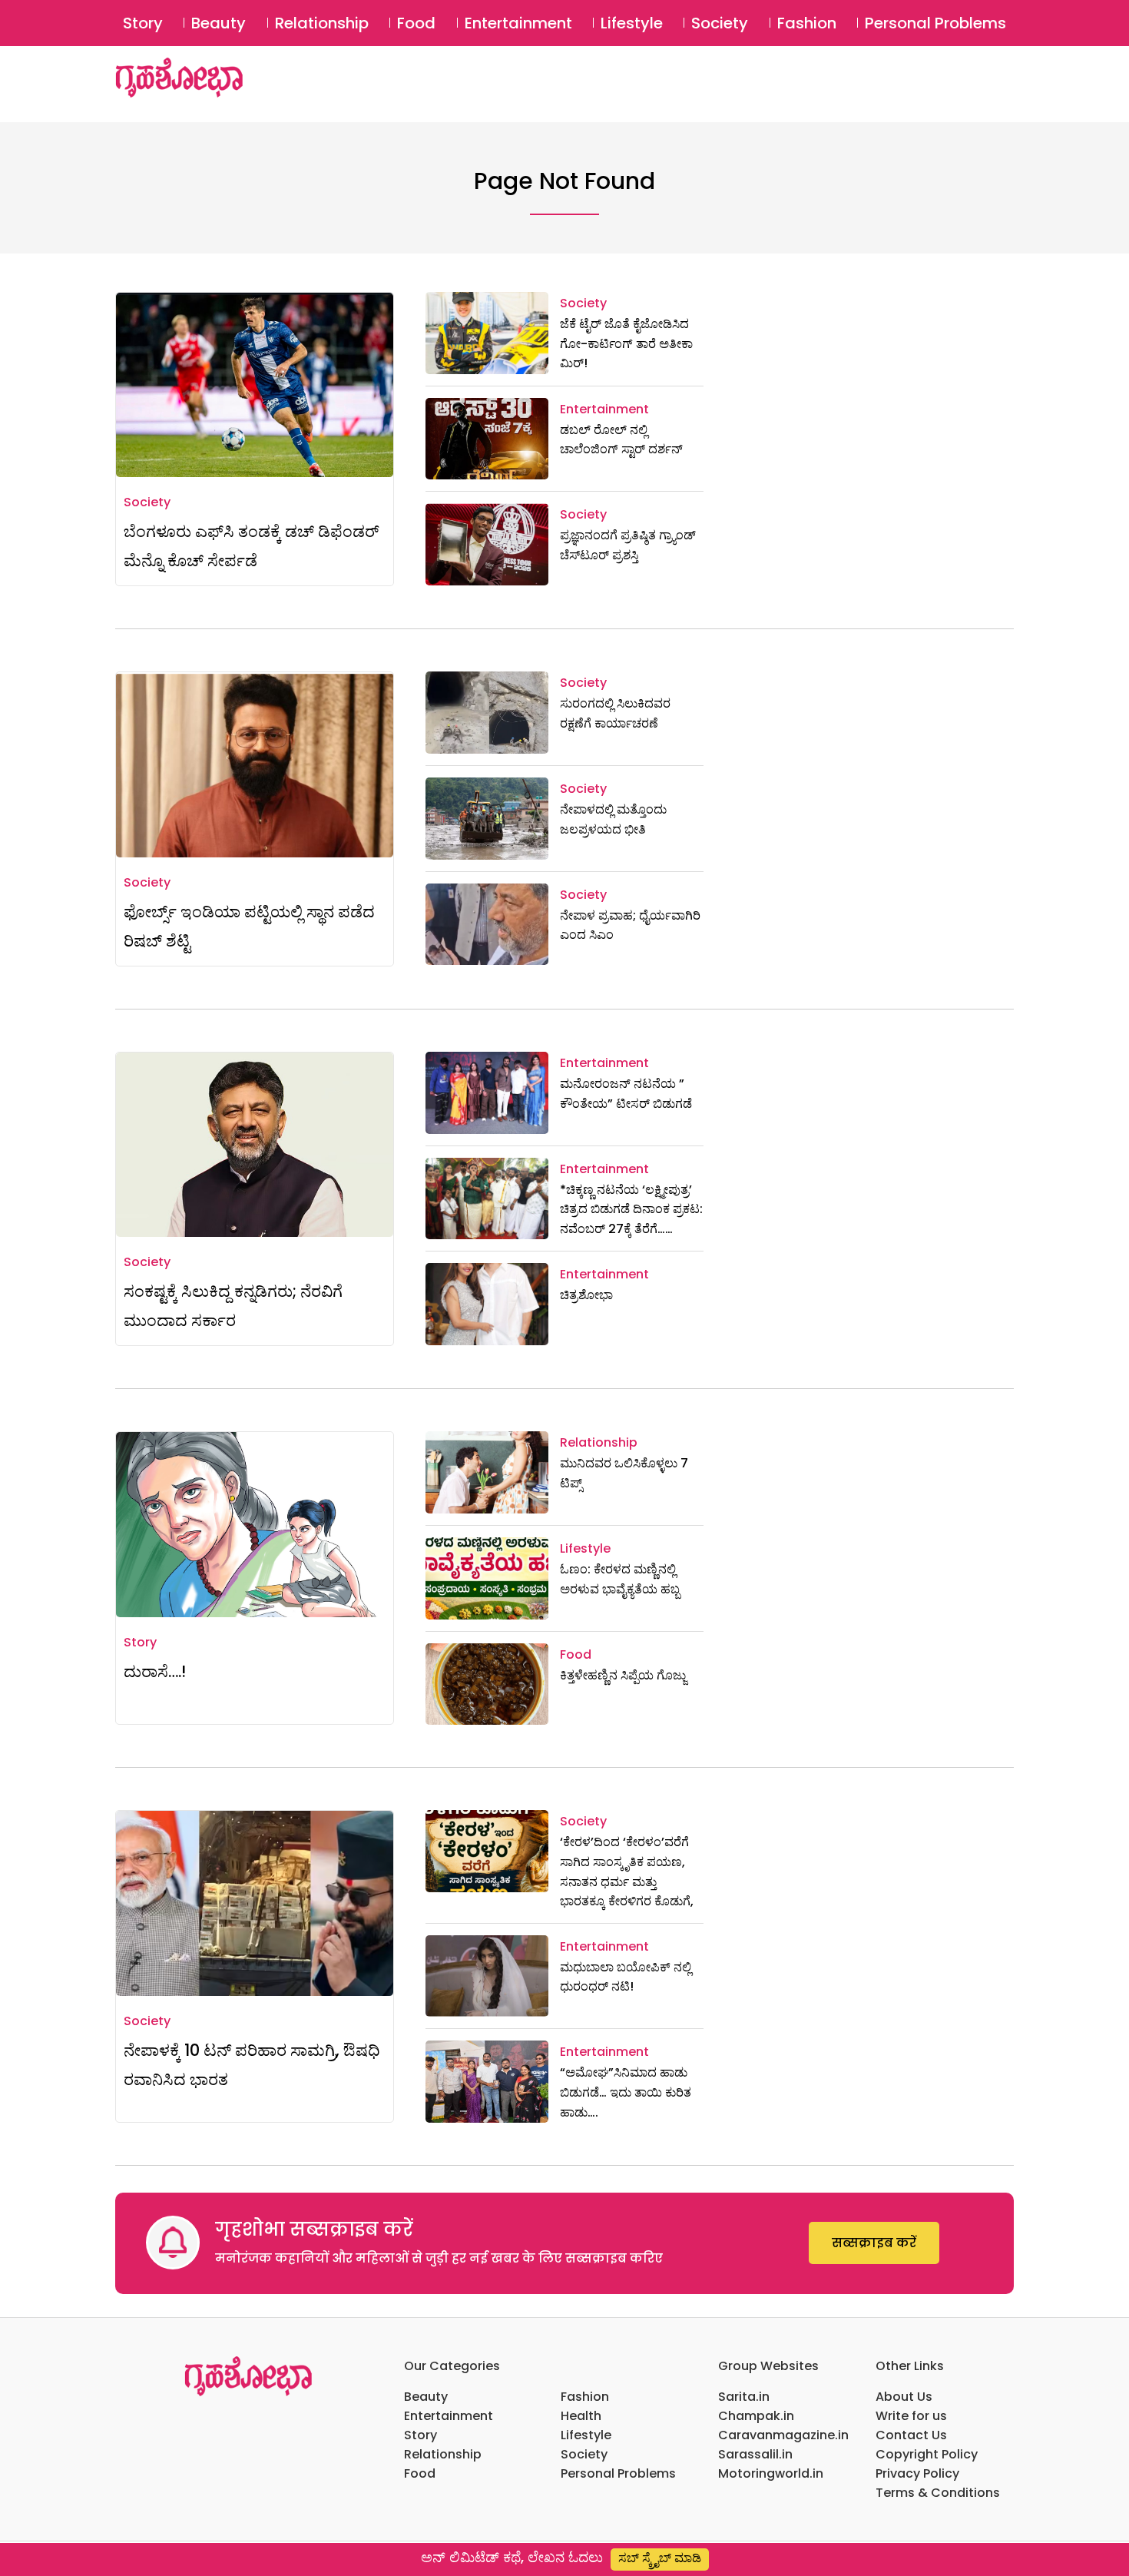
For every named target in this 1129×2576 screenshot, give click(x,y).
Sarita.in (744, 2397)
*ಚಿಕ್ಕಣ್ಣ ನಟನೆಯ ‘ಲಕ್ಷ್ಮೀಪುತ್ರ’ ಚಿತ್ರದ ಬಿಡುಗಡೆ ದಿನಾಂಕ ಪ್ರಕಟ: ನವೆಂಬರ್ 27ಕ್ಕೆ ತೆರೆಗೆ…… (631, 1209)
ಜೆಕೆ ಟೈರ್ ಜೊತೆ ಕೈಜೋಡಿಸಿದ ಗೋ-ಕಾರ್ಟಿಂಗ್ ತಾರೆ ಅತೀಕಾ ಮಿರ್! (626, 343)
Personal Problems (935, 23)
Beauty (219, 23)
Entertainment (518, 23)
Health (581, 2416)
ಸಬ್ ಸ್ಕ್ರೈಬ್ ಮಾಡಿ (660, 2558)
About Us (904, 2397)
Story (143, 23)
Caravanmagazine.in (783, 2435)
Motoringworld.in (771, 2473)
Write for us (911, 2416)
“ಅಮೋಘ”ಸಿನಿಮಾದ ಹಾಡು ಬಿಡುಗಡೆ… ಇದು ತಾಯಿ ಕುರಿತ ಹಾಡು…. (626, 2092)
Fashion (807, 23)
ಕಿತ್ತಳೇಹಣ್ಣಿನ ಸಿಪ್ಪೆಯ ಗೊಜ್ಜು (623, 1675)
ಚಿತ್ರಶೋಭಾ (586, 1295)
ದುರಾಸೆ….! (155, 1671)
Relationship (322, 23)
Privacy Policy (917, 2473)
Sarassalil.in (755, 2454)
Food (416, 23)
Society (720, 23)
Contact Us (911, 2435)
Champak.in (756, 2416)
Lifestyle (632, 23)
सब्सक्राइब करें (874, 2243)
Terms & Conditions (938, 2493)
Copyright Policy (927, 2454)
